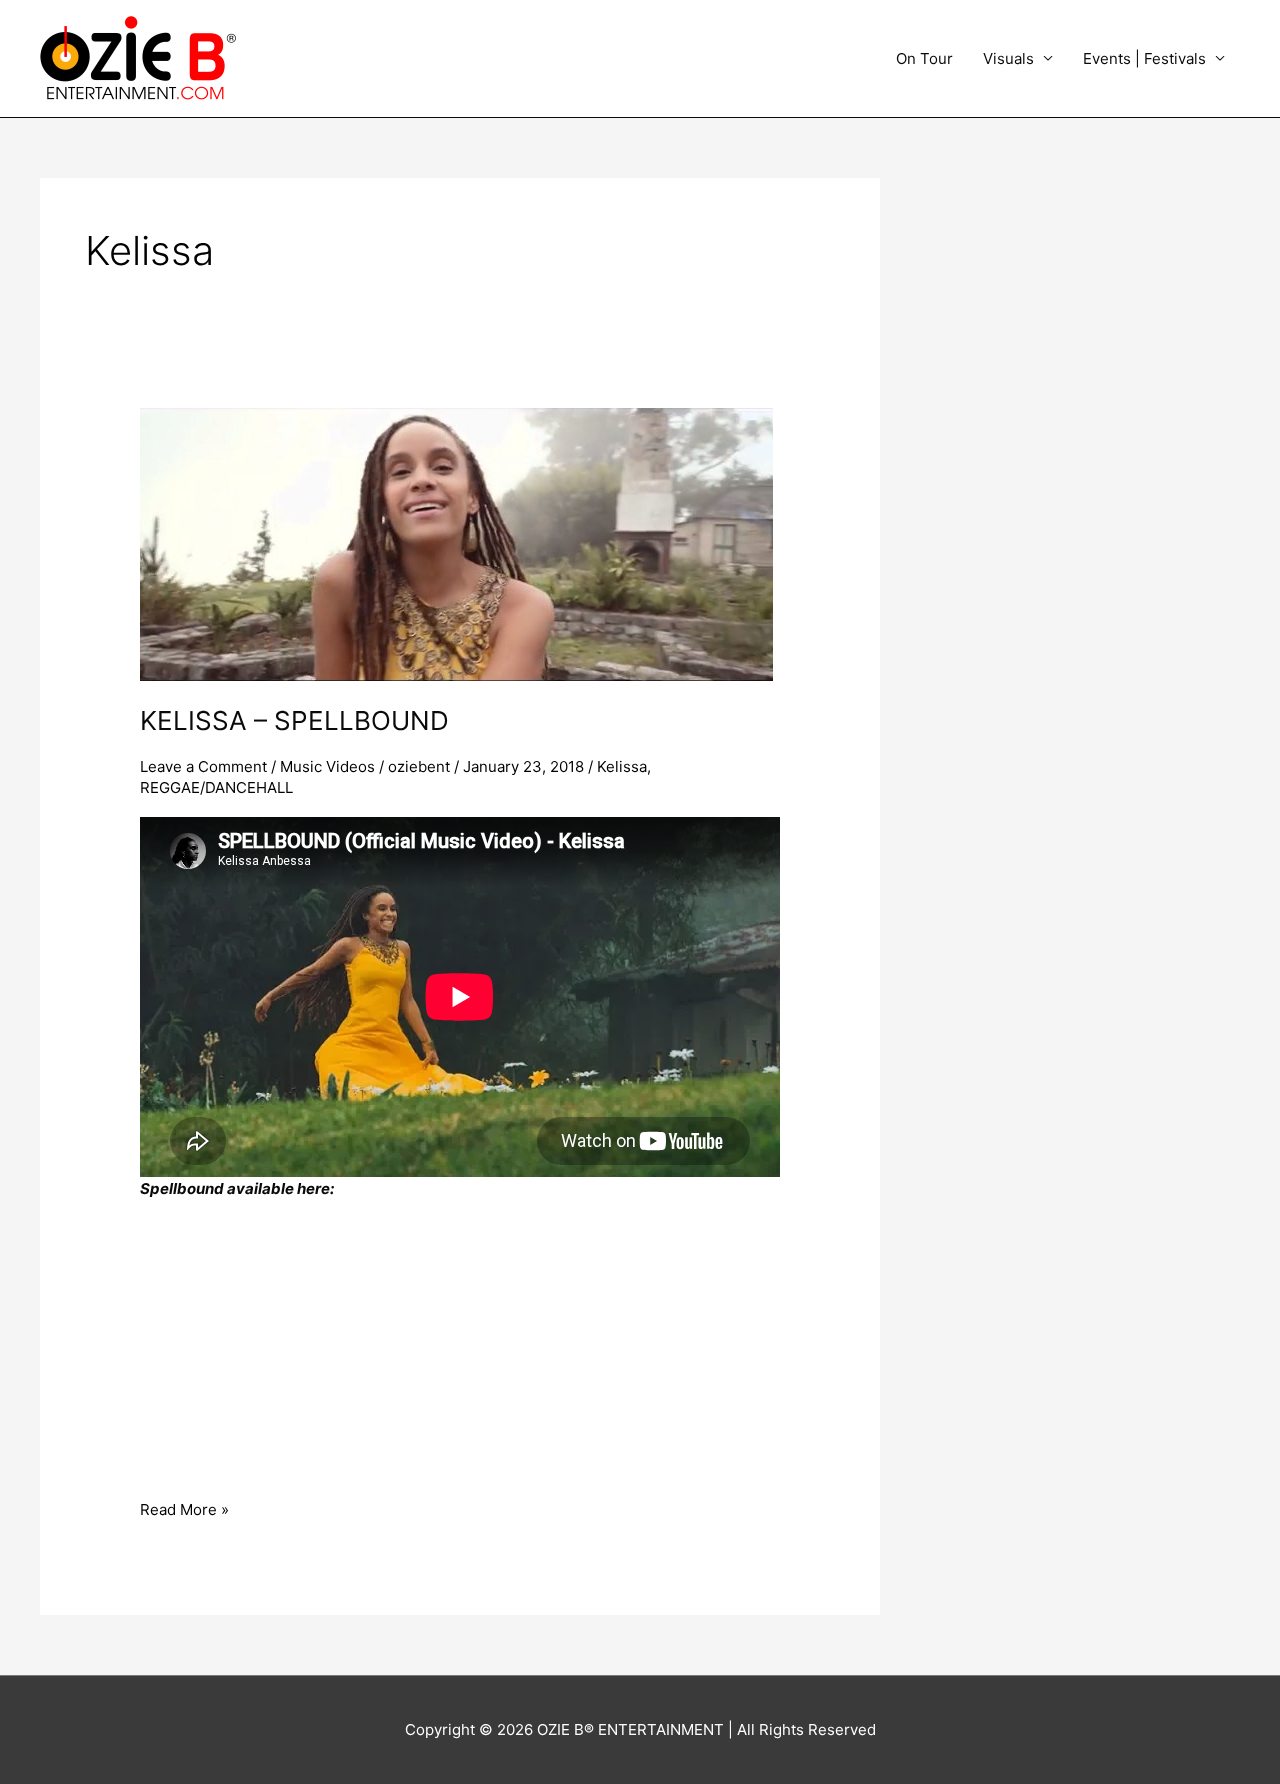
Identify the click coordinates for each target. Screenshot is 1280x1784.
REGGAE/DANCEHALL (216, 787)
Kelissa (622, 766)
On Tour (924, 58)
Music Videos (327, 766)
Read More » (184, 1508)
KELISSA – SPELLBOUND (294, 720)
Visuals (1008, 58)
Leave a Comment (203, 766)
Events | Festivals (1144, 58)
